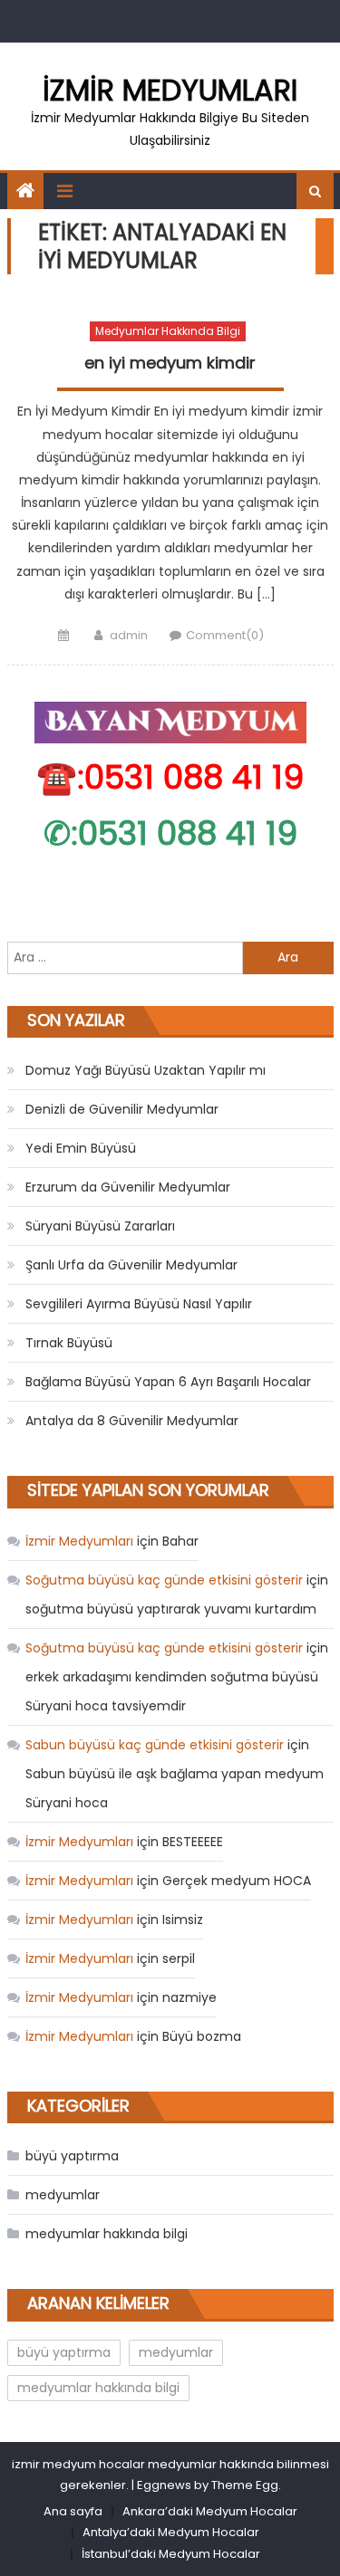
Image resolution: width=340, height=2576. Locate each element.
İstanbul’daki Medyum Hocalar (171, 2554)
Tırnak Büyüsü (69, 1343)
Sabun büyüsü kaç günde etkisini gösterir (155, 1745)
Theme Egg (245, 2485)
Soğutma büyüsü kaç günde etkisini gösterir (164, 1580)
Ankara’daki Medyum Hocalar (210, 2511)
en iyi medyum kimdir (170, 363)
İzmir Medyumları (170, 90)
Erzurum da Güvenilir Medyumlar (128, 1187)
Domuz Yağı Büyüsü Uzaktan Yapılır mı (146, 1070)
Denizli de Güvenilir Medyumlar (122, 1109)
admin (129, 635)
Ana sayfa (73, 2511)
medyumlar (63, 2195)
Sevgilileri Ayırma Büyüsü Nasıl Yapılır (139, 1304)
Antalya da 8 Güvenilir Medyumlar (132, 1421)
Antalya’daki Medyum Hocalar (171, 2532)
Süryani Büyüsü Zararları (100, 1226)
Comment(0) (225, 635)
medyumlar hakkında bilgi (168, 331)
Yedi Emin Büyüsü (81, 1148)
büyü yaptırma (72, 2156)
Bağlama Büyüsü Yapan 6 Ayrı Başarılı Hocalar (168, 1382)
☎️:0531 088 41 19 (170, 777)
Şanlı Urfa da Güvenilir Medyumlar (131, 1265)
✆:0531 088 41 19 (170, 833)
